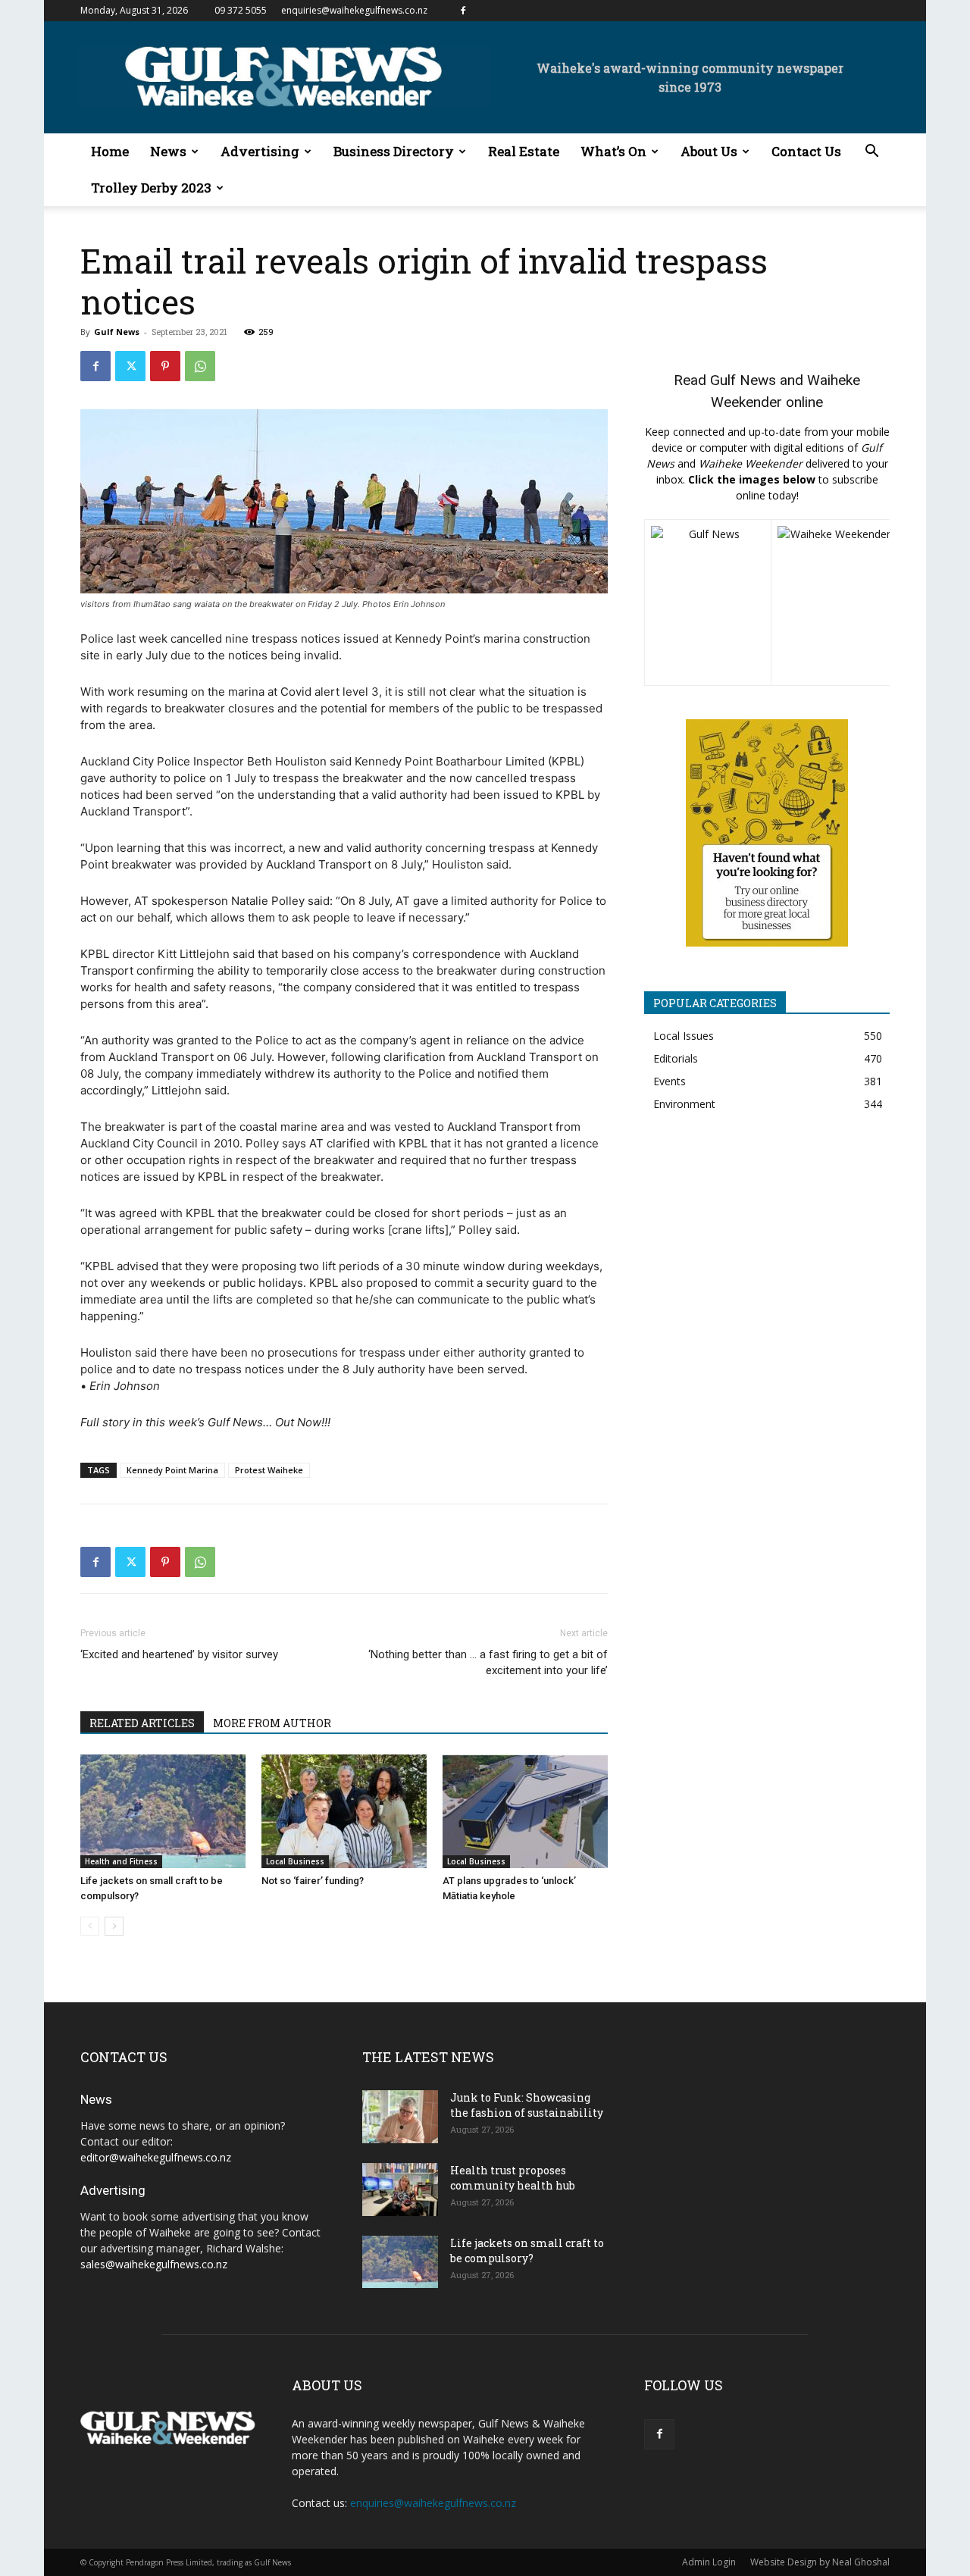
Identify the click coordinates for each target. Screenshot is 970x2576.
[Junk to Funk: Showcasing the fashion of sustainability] (400, 2117)
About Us (709, 151)
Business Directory (394, 151)
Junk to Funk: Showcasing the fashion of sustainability (527, 2105)
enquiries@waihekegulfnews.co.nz (354, 10)
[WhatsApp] (200, 366)
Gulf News (117, 332)
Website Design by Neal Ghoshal (820, 2562)
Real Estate (524, 151)
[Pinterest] (165, 366)
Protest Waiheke (269, 1470)
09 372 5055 (241, 10)
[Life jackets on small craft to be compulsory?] (163, 1811)
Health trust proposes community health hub (513, 2178)
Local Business (295, 1861)
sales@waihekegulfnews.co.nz (154, 2264)
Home (110, 151)
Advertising (260, 151)
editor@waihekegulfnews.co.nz (156, 2157)
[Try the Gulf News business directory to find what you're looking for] (767, 833)
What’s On (613, 151)
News (168, 151)
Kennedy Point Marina (172, 1470)
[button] (871, 153)
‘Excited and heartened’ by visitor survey (179, 1654)
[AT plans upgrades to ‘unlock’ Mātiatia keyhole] (525, 1811)
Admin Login (709, 2562)
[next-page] (114, 1926)
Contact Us (806, 151)
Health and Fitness (121, 1861)
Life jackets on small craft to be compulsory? (527, 2250)
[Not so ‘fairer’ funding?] (344, 1811)
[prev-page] (90, 1926)
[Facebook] (463, 11)
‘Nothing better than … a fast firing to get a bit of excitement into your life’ (488, 1662)
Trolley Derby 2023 (151, 188)
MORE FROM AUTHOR (272, 1723)
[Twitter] (130, 366)
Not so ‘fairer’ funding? (313, 1881)
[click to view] (708, 603)
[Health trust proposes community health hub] (400, 2189)
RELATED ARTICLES (142, 1723)
